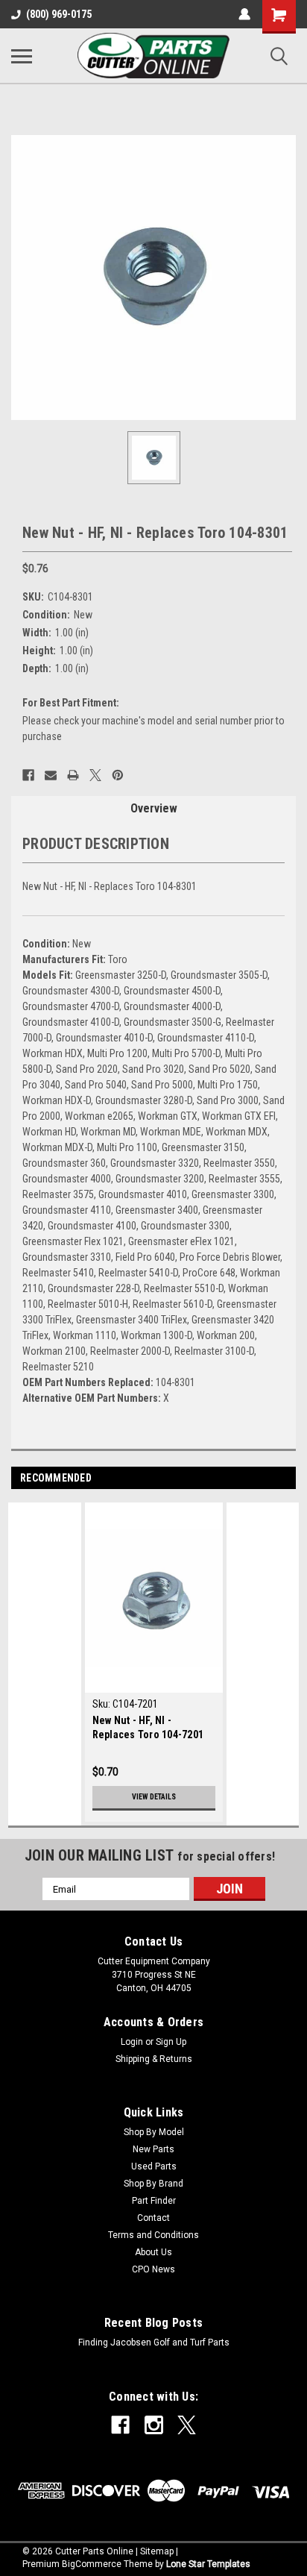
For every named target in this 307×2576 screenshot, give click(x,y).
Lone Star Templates (208, 2564)
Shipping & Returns (154, 2059)
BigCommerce (92, 2564)
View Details (154, 1797)
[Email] (51, 775)
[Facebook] (28, 775)
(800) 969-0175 (59, 14)
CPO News (153, 2269)
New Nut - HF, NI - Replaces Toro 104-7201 (148, 1727)
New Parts (153, 2149)
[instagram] (154, 2425)
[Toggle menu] (22, 56)
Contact (153, 2218)
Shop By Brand (153, 2184)
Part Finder (154, 2201)
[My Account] (244, 14)
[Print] (73, 775)
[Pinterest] (118, 775)
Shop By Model (154, 2132)
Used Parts (154, 2166)
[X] (95, 775)
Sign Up (171, 2042)
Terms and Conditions (153, 2235)
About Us (153, 2252)
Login (132, 2042)
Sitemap (157, 2551)
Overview (154, 808)
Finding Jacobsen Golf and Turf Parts (154, 2342)
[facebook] (120, 2425)
